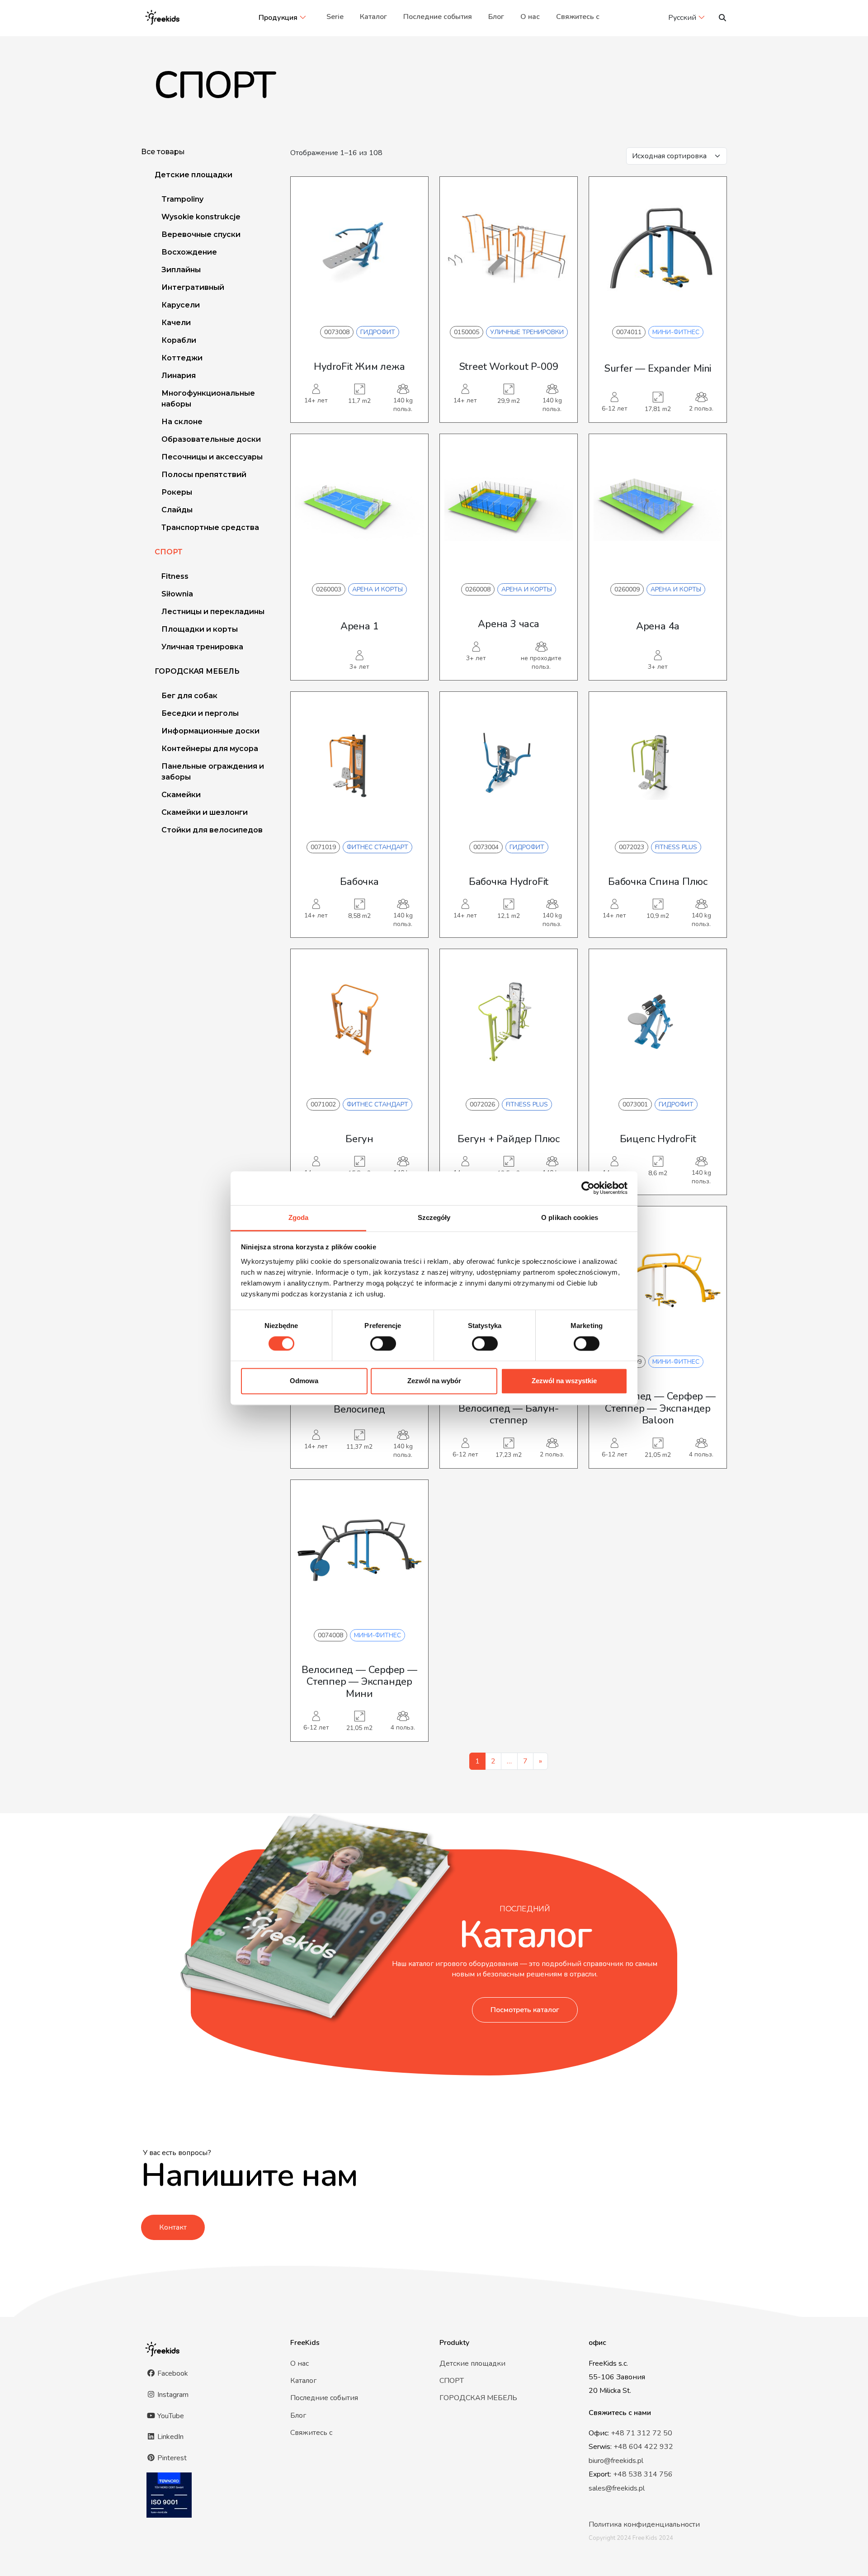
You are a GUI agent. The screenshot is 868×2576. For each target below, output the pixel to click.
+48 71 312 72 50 (642, 2433)
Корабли (179, 340)
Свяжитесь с (578, 17)
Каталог (373, 17)
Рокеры (177, 492)
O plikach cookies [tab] (570, 1217)
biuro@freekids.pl (616, 2461)
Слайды (177, 510)
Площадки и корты (200, 629)
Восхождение (189, 252)
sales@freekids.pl (617, 2488)
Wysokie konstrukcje (201, 217)
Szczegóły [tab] (434, 1217)
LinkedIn (170, 2437)
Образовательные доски (211, 439)
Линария (179, 376)
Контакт (173, 2227)
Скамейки (181, 795)
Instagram (172, 2395)
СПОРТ (169, 552)
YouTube (170, 2416)
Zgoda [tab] (299, 1217)
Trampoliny (182, 199)
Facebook (172, 2373)
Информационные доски (210, 731)
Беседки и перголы (200, 713)
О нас (530, 17)
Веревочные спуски (201, 234)
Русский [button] (682, 18)
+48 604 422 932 (643, 2447)
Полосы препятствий (204, 475)
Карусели (181, 305)
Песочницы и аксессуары (212, 457)
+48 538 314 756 (643, 2474)
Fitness (175, 576)
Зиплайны (181, 270)
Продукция (278, 18)
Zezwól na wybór (434, 1381)
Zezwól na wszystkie (564, 1381)
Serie (335, 17)
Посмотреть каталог (525, 2010)
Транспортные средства (210, 527)
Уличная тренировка (202, 647)
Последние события (438, 17)
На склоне (182, 422)
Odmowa (304, 1381)
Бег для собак (189, 696)
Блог (496, 17)
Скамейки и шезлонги (205, 812)
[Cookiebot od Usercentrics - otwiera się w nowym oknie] (588, 1188)
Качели (176, 323)
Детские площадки (193, 175)
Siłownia (177, 594)
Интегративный (193, 287)
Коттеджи (182, 358)
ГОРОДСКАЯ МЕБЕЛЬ (197, 671)
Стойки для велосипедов (212, 830)
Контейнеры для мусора (210, 749)
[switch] (383, 1343)
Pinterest (171, 2458)
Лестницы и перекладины (213, 612)
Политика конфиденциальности (644, 2524)
